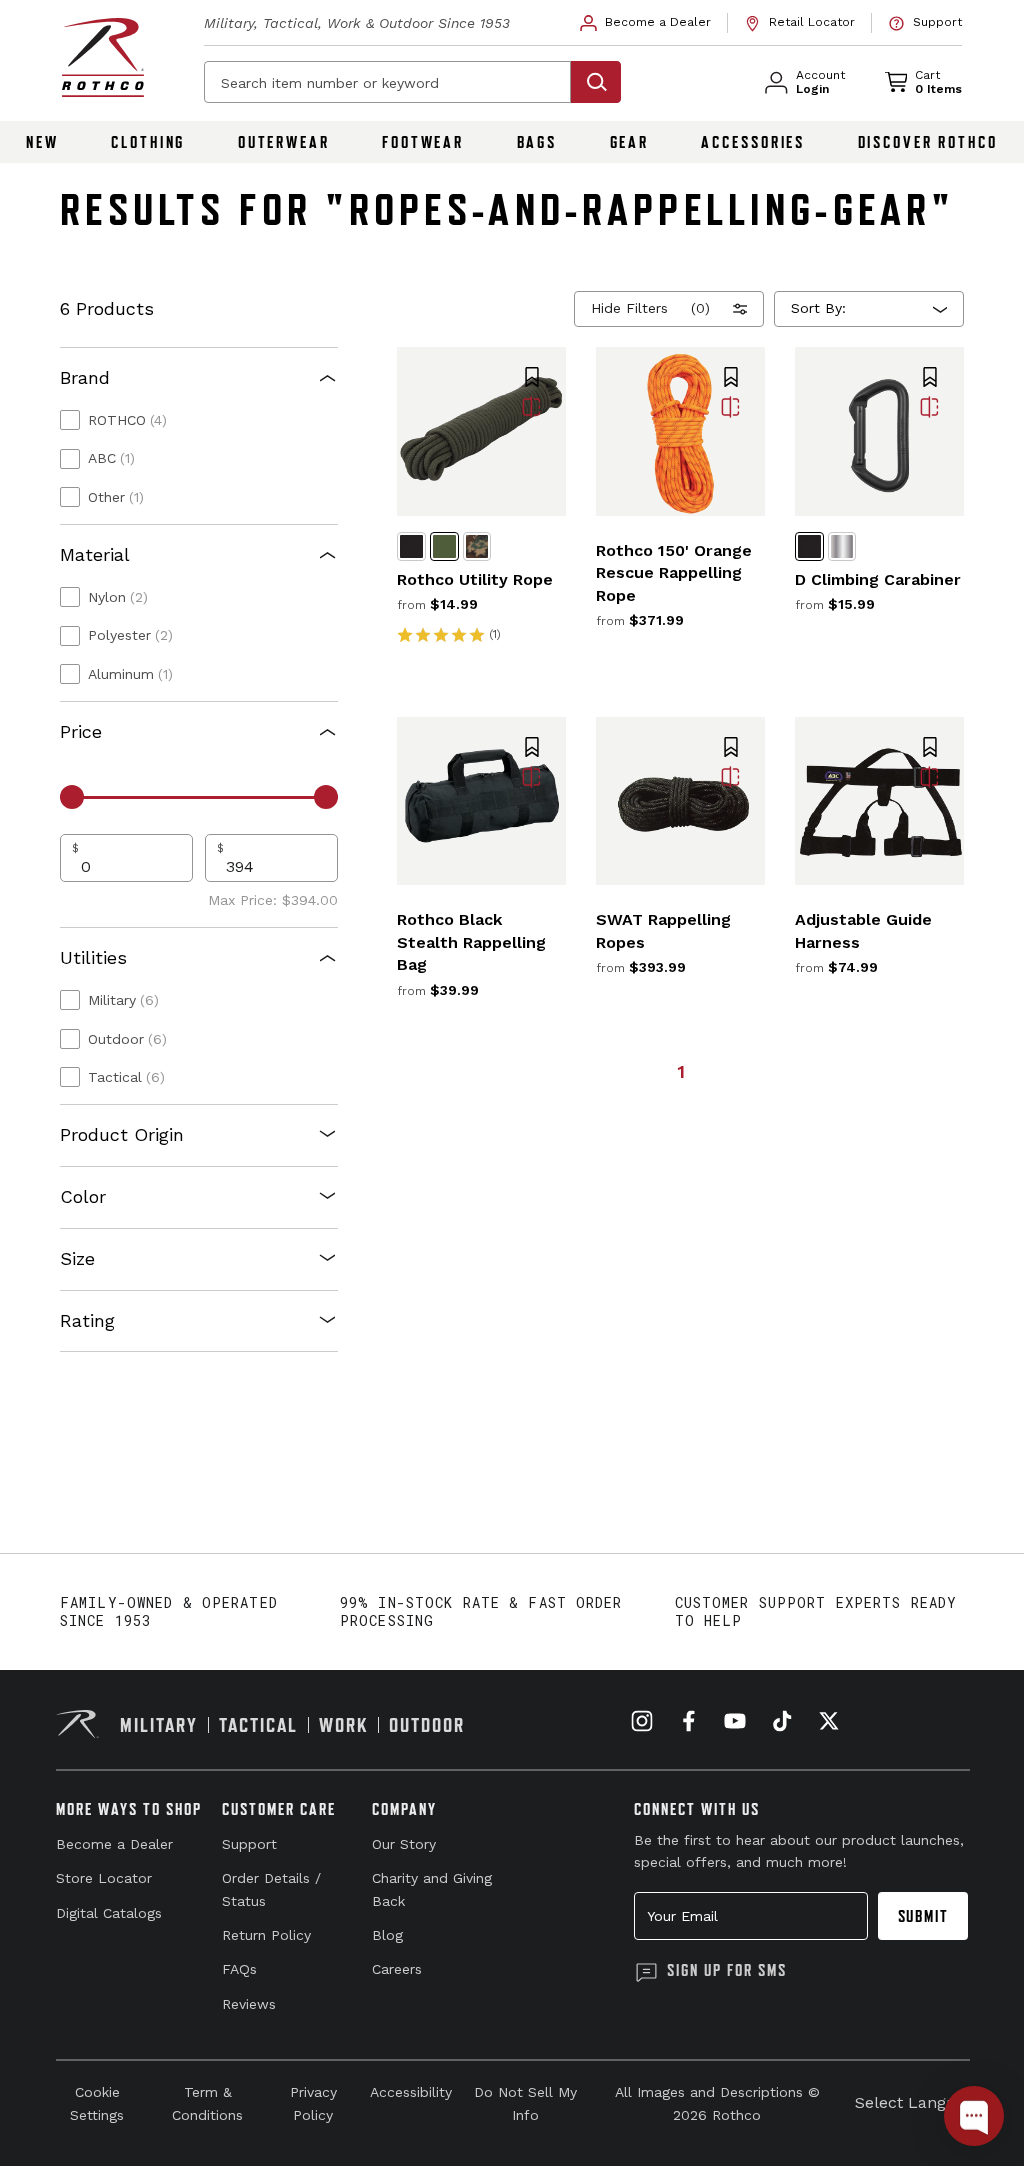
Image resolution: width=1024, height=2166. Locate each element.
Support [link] (249, 1844)
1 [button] (681, 1071)
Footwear (423, 142)
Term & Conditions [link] (207, 2103)
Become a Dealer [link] (114, 1844)
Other (116, 497)
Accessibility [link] (411, 2092)
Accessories (753, 142)
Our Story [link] (404, 1844)
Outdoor (127, 1039)
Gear (630, 142)
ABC (111, 458)
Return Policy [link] (266, 1935)
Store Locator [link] (104, 1878)
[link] (646, 23)
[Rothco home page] (103, 57)
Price (81, 731)
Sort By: (818, 308)
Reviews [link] (249, 2004)
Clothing (148, 142)
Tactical (126, 1077)
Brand (85, 377)
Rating (87, 1320)
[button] (532, 379)
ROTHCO (127, 420)
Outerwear (284, 142)
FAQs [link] (239, 1969)
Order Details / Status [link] (271, 1889)
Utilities (93, 957)
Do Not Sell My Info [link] (525, 2103)
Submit (923, 1916)
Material (95, 554)
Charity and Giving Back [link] (432, 1889)
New (42, 142)
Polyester (130, 635)
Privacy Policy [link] (313, 2103)
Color (83, 1196)
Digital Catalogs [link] (109, 1913)
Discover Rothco (928, 142)
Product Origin (122, 1134)
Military (123, 1000)
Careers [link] (397, 1969)
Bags (537, 142)
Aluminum (130, 674)
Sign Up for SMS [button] (727, 1970)
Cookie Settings (97, 2103)
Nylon (118, 597)
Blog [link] (387, 1935)
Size (77, 1258)
